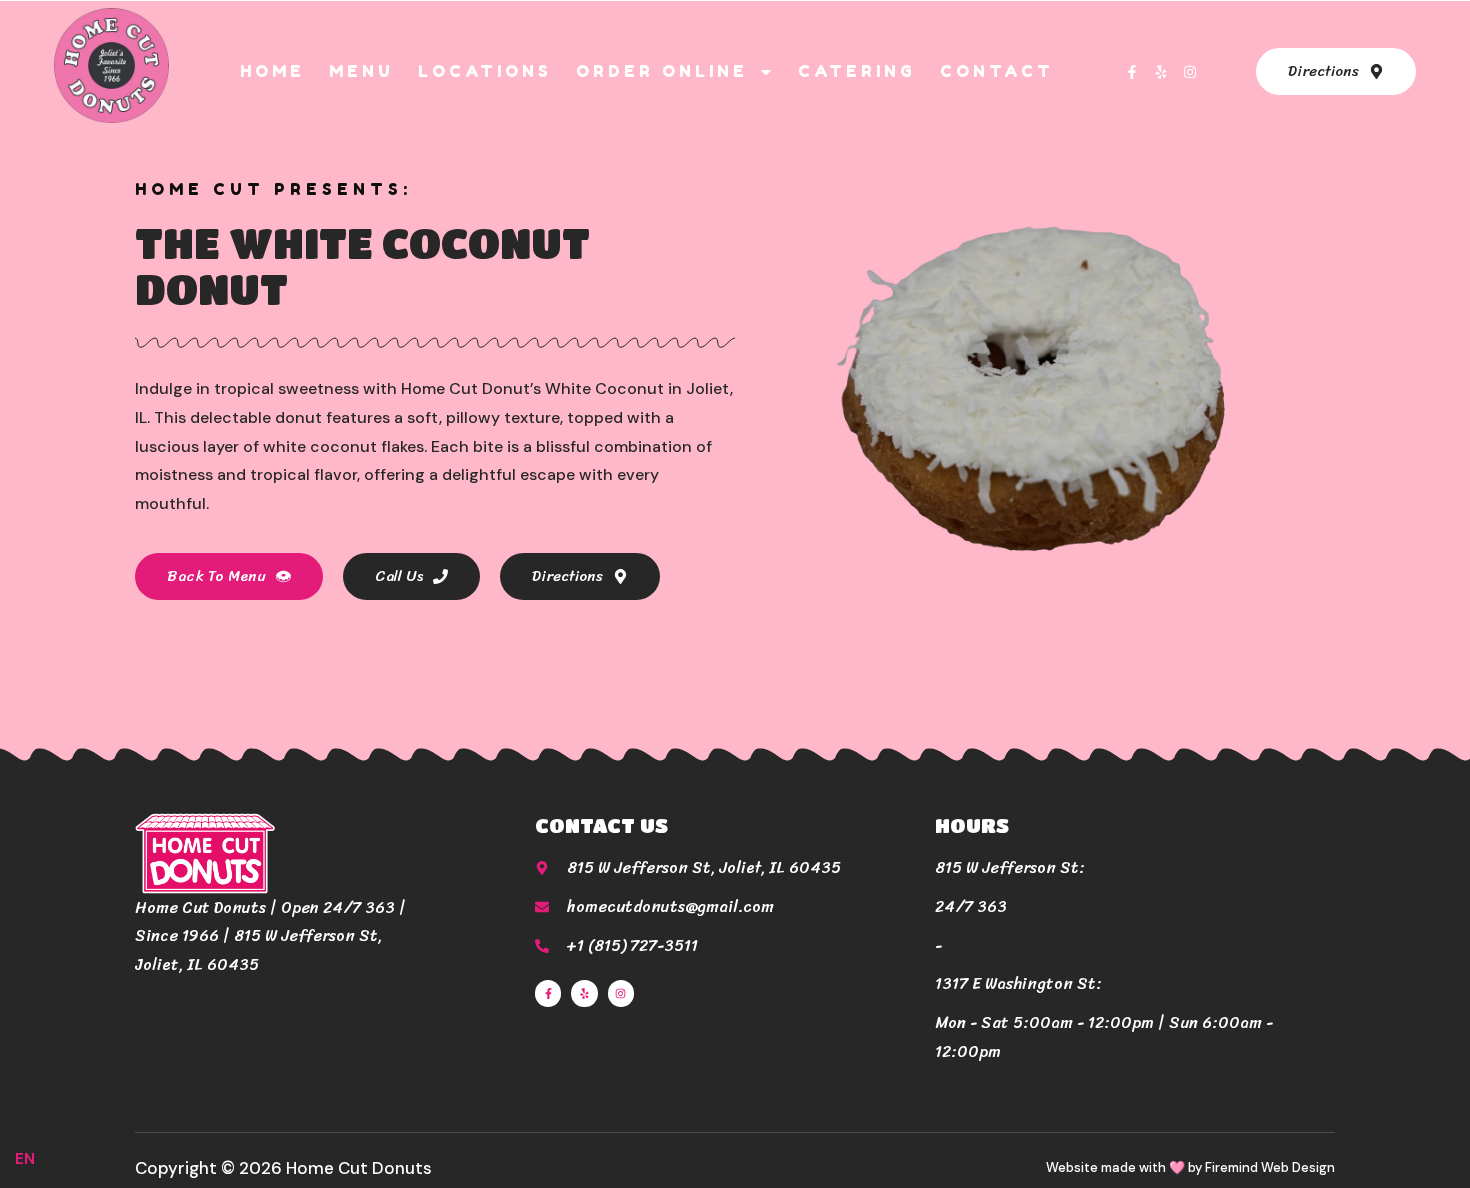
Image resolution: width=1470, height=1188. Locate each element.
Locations (485, 71)
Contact (997, 71)
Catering (857, 71)
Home (272, 71)
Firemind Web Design (1270, 1167)
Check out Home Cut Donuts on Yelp (267, 1027)
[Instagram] (1190, 72)
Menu (361, 71)
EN (25, 1159)
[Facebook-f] (1132, 72)
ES (48, 1159)
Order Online (662, 71)
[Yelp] (1161, 72)
